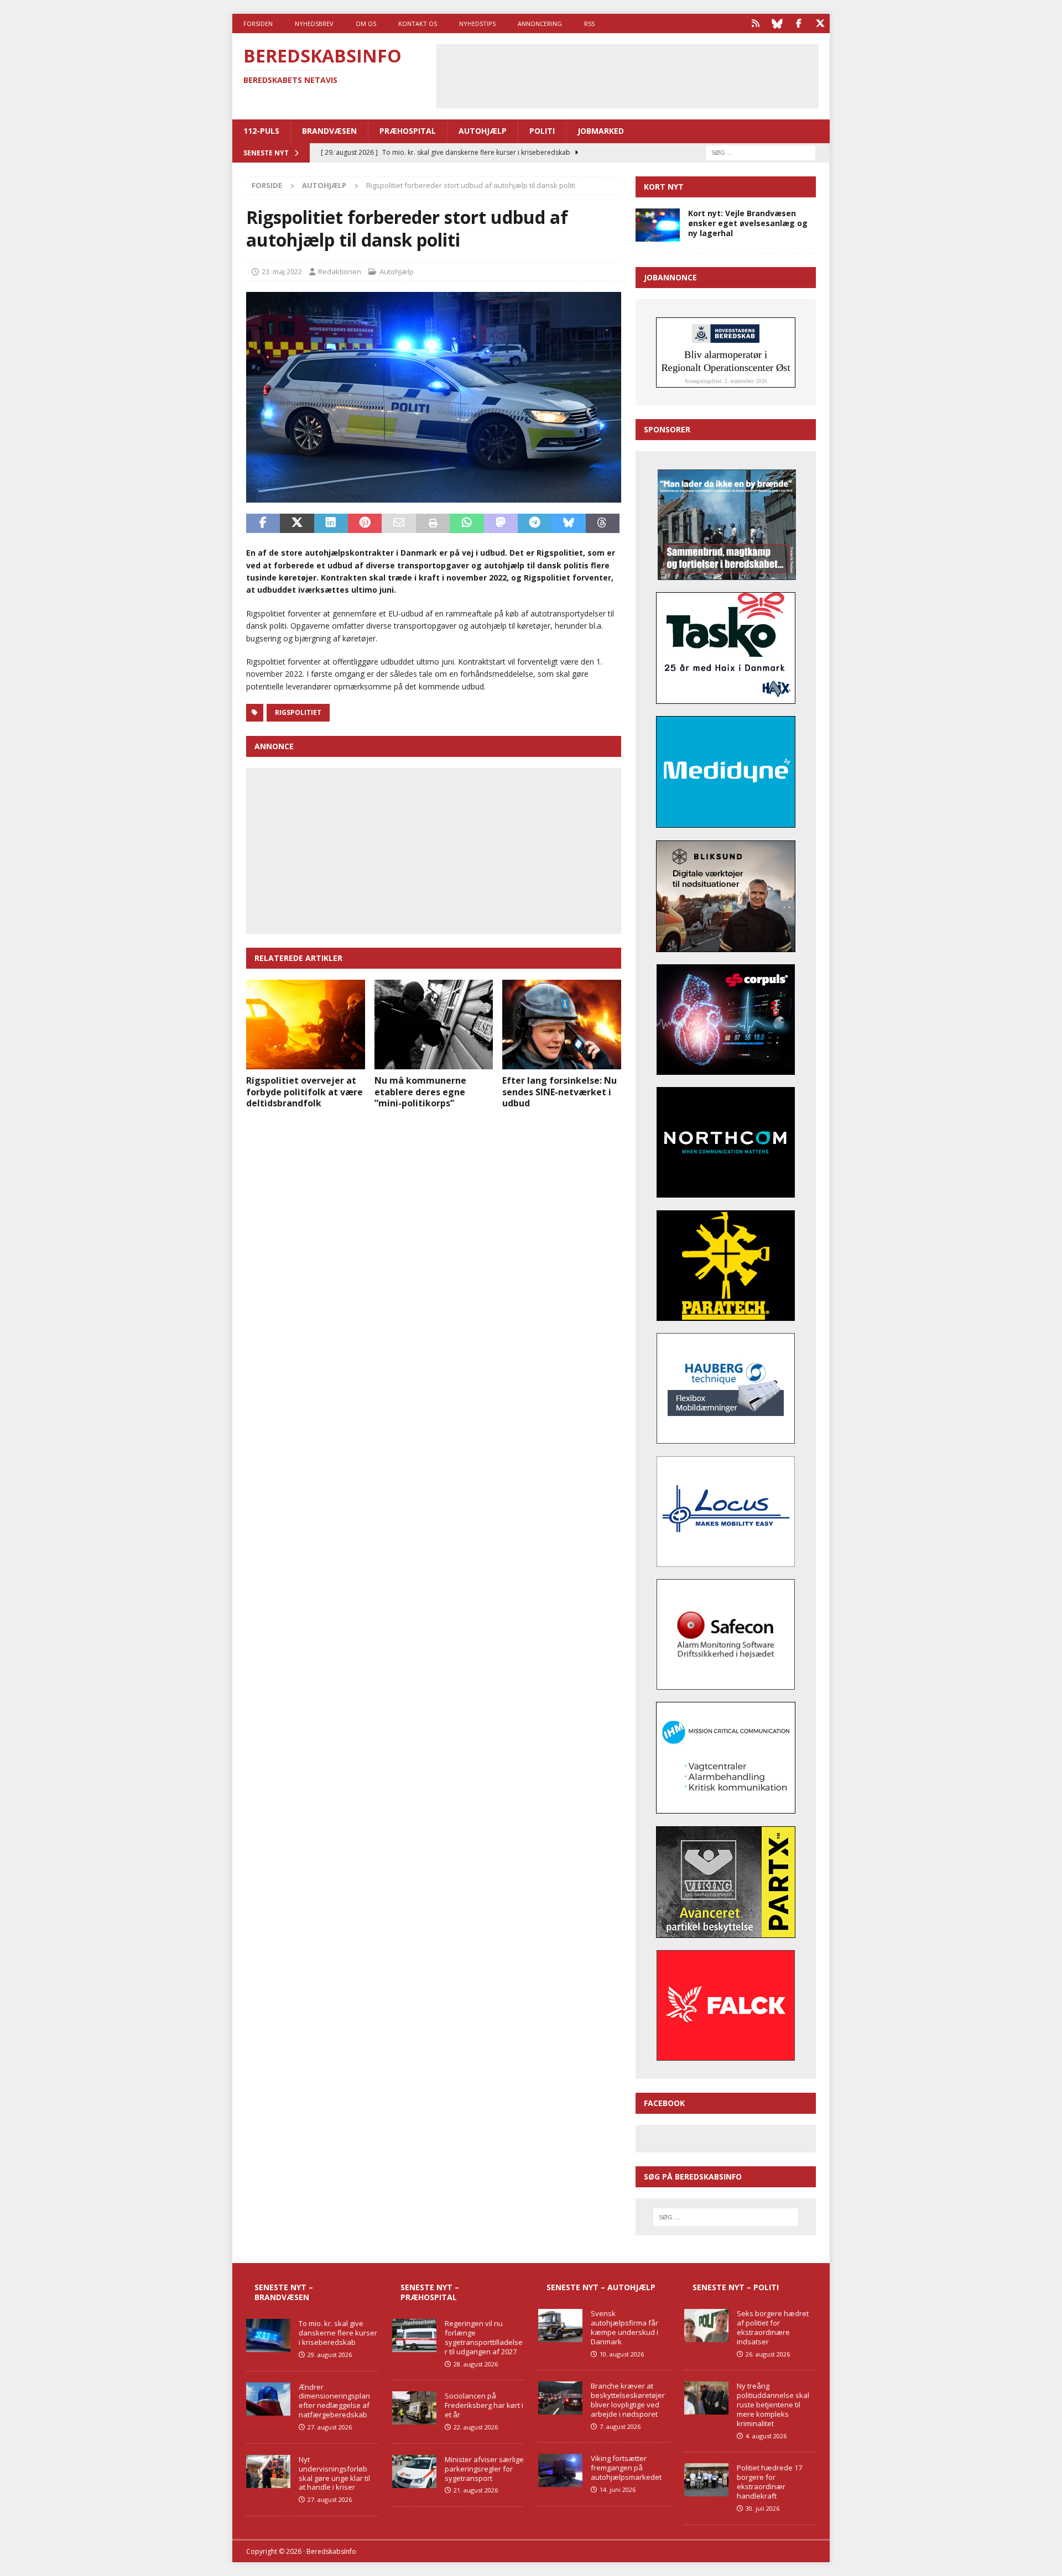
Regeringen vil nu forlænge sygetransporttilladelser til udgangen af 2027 (484, 2337)
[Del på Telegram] (535, 524)
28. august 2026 (476, 2364)
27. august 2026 (330, 2427)
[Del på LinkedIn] (331, 524)
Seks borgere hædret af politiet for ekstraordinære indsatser (773, 2327)
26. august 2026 (768, 2354)
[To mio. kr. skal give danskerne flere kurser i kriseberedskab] (268, 2335)
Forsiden (258, 23)
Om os (366, 23)
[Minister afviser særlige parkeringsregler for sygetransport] (414, 2472)
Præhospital (408, 131)
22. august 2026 (476, 2427)
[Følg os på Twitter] (820, 23)
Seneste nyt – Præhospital (430, 2292)
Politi (542, 131)
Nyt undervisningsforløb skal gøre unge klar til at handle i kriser (334, 2473)
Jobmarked (601, 131)
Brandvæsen (329, 131)
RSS (589, 23)
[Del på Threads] (603, 524)
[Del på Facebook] (263, 524)
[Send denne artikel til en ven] (399, 524)
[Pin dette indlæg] (365, 524)
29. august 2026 (330, 2355)
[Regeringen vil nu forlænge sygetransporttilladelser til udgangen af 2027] (414, 2335)
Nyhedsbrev (314, 23)
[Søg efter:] (761, 152)
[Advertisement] (627, 75)
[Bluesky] (777, 23)
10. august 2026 (622, 2354)
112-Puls (261, 131)
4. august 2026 (766, 2436)
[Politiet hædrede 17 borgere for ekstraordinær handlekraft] (706, 2480)
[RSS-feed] (755, 23)
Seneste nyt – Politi (736, 2287)
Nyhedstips (477, 23)
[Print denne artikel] (433, 524)
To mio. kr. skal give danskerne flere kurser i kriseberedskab (338, 2333)
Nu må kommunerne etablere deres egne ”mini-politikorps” (420, 1092)
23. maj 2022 (282, 271)
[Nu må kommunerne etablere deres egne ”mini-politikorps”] (434, 1024)
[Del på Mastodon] (501, 524)
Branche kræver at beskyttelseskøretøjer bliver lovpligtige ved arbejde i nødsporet (628, 2400)
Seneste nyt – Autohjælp (601, 2287)
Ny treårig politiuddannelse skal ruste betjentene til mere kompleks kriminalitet (773, 2405)
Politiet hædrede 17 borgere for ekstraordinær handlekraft (769, 2482)
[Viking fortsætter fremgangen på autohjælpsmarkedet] (560, 2470)
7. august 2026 (620, 2426)
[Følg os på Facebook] (798, 23)
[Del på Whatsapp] (467, 524)
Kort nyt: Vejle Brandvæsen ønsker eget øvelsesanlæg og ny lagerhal (748, 223)
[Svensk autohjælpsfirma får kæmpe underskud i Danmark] (560, 2326)
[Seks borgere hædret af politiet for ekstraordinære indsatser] (706, 2326)
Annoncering (540, 23)
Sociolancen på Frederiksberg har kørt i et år (484, 2405)
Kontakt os (418, 23)
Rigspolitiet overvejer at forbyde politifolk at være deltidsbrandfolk (304, 1092)
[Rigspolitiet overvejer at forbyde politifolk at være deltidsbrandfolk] (306, 1024)
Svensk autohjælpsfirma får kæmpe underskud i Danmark (624, 2327)
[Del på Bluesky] (568, 524)
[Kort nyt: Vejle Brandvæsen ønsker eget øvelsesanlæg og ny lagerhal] (658, 225)
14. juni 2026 (618, 2489)
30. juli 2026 (762, 2508)
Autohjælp (483, 131)
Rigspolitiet (298, 712)
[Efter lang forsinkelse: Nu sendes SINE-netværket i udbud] (562, 1024)
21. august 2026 (476, 2490)
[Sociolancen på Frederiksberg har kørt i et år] (414, 2408)
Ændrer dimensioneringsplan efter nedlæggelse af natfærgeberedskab (334, 2401)
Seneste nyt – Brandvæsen (284, 2292)
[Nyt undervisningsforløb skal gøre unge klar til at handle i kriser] (268, 2472)
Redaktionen (340, 271)
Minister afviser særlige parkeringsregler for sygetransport (484, 2469)
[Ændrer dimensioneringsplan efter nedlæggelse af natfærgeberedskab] (268, 2399)
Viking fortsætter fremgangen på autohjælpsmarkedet (626, 2468)
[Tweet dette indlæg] (297, 524)
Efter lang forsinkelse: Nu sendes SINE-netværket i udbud (559, 1092)
